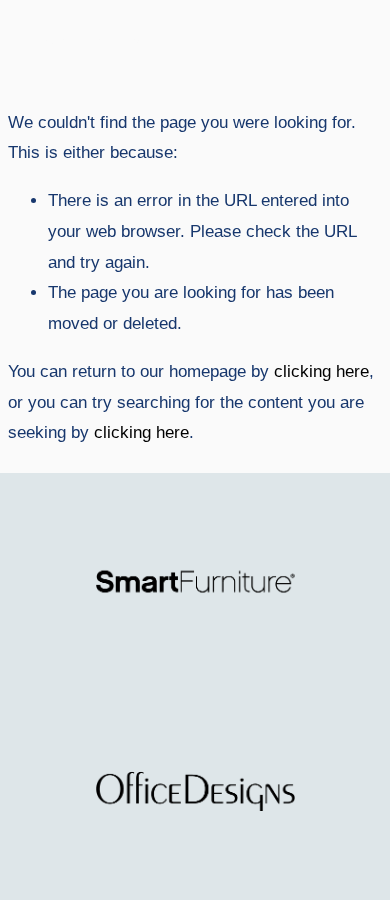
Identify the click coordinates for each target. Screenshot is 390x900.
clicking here (321, 371)
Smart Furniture (84, 41)
